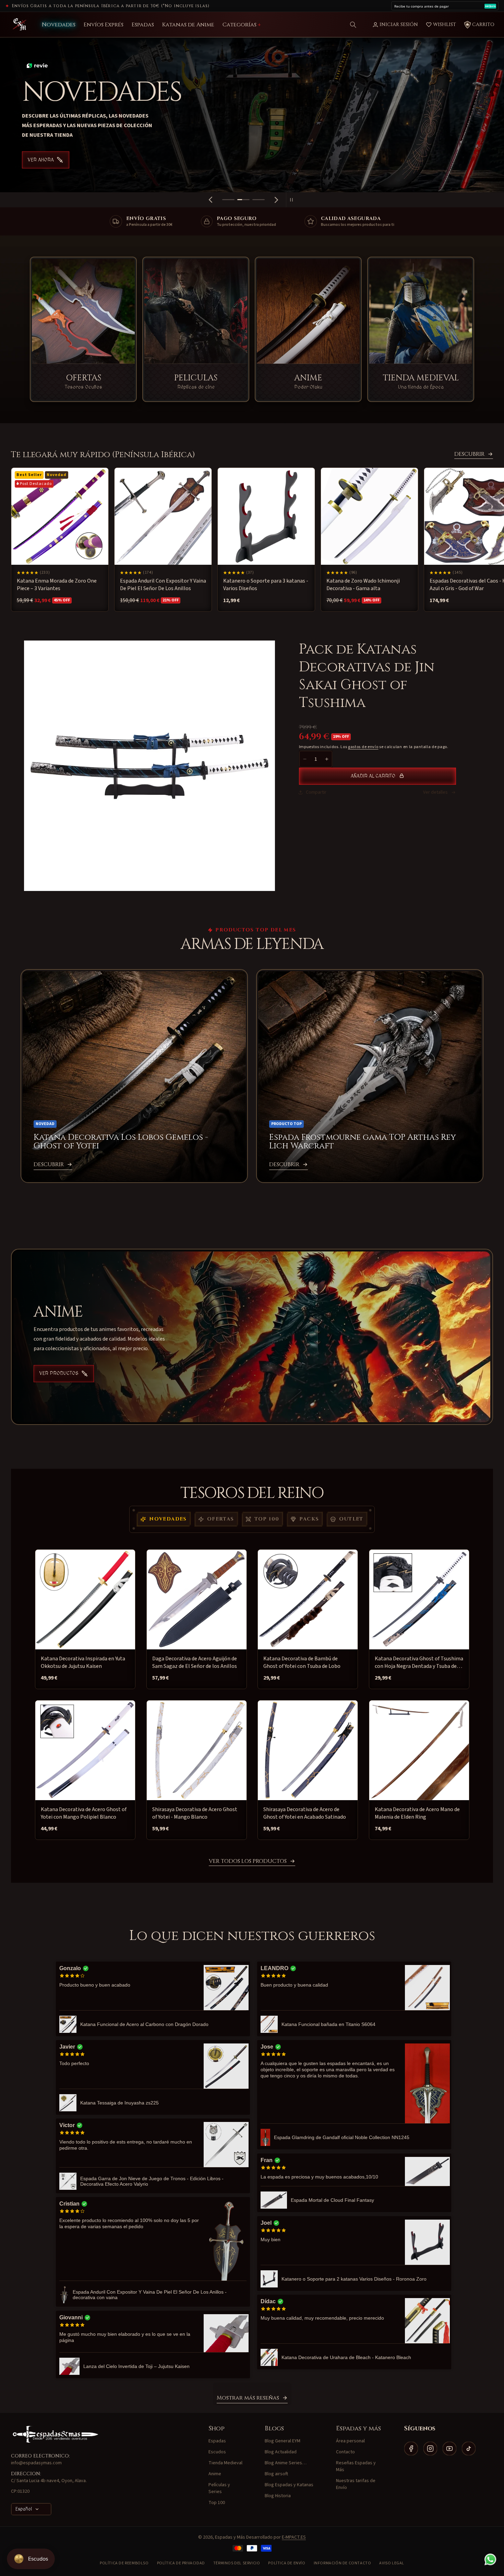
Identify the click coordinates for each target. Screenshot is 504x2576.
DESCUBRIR (469, 454)
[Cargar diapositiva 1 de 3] (228, 200)
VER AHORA (227, 160)
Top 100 (217, 2503)
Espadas (217, 2441)
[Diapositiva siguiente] (276, 200)
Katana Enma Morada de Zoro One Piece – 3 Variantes (57, 585)
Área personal (350, 2441)
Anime (215, 2474)
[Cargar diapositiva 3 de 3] (259, 200)
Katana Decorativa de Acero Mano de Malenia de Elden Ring (417, 1813)
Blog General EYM (283, 2441)
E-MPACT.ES (294, 2537)
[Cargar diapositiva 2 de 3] (243, 200)
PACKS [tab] (309, 1519)
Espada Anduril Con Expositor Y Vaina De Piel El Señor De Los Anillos (163, 585)
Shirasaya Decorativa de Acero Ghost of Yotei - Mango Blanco (195, 1813)
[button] (353, 25)
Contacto (345, 2452)
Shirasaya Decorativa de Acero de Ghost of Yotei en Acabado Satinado (305, 1813)
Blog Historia (278, 2496)
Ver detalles (435, 792)
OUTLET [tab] (351, 1519)
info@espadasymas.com (36, 2463)
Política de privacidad (181, 2563)
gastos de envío (363, 747)
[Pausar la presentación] (293, 200)
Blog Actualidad (281, 2452)
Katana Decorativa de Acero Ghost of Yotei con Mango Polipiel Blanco (84, 1813)
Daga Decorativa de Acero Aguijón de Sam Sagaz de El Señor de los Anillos (195, 1662)
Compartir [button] (316, 792)
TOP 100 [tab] (267, 1519)
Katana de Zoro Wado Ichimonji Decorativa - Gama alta (363, 585)
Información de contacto (343, 2563)
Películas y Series (219, 2488)
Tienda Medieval (225, 2463)
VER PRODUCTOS (59, 1374)
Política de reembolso (124, 2563)
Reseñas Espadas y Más (356, 2466)
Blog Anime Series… (286, 2463)
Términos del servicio (237, 2563)
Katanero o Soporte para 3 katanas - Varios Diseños (266, 585)
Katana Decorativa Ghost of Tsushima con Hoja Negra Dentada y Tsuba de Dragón (419, 1662)
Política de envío (287, 2563)
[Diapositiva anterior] (211, 200)
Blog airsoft (276, 2474)
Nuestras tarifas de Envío (356, 2484)
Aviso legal (392, 2563)
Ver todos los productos (248, 1861)
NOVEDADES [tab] (168, 1519)
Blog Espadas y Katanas (289, 2485)
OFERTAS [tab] (221, 1519)
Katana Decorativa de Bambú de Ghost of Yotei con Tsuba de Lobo (302, 1662)
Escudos (217, 2452)
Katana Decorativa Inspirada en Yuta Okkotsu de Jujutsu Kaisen (83, 1662)
